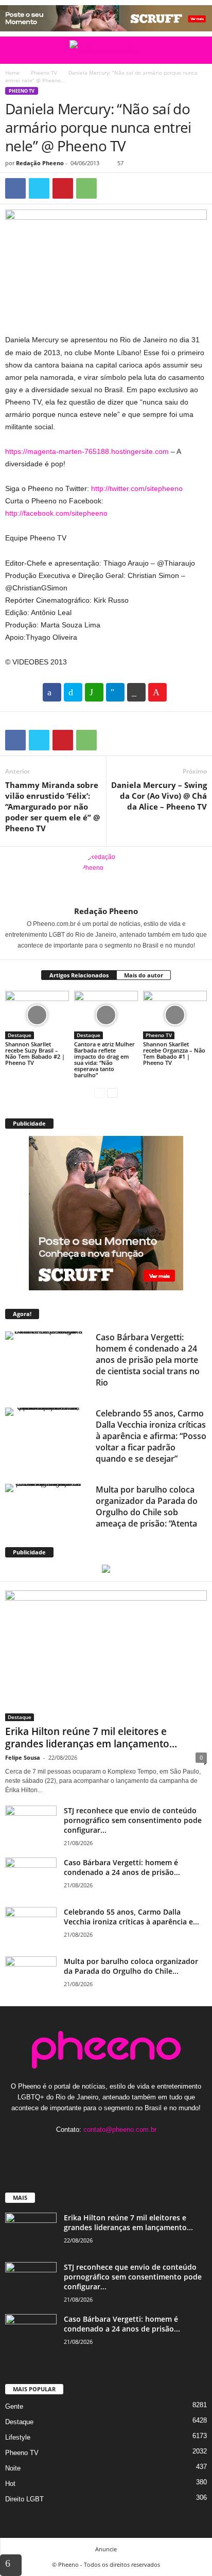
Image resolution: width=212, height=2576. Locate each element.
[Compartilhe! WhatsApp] (94, 692)
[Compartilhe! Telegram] (115, 692)
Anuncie (106, 2549)
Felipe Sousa (23, 1757)
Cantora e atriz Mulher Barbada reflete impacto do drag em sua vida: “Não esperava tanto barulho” (104, 1059)
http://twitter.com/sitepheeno (137, 488)
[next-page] (112, 1092)
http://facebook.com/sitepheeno (56, 513)
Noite (13, 2468)
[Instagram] (96, 2150)
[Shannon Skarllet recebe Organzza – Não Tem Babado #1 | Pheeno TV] (175, 1015)
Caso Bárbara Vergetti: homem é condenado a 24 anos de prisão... (122, 1867)
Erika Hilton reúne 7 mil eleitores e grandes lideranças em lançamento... (91, 1738)
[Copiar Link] (136, 692)
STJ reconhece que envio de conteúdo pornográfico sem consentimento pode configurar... (133, 1820)
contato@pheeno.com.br (120, 2130)
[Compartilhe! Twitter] (73, 692)
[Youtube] (138, 2150)
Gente (14, 2406)
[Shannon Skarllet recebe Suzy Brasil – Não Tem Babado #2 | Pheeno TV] (37, 1015)
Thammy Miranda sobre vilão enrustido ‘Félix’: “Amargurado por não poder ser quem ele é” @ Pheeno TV (52, 807)
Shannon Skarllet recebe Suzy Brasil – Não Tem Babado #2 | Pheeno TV (35, 1053)
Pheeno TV (44, 73)
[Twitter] (39, 188)
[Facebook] (15, 188)
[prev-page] (100, 1092)
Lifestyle (18, 2437)
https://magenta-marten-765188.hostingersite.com (87, 451)
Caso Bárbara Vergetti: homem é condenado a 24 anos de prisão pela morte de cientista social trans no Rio (148, 1360)
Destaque (20, 1035)
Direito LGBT (24, 2499)
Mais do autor (144, 975)
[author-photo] (106, 877)
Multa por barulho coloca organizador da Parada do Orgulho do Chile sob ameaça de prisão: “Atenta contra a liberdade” (147, 1512)
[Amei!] (157, 692)
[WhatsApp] (86, 188)
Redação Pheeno (40, 163)
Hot (10, 2484)
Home (12, 73)
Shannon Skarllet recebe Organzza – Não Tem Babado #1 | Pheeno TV (174, 1053)
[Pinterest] (63, 188)
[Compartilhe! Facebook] (52, 692)
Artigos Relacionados (79, 975)
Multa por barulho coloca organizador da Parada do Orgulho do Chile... (131, 1966)
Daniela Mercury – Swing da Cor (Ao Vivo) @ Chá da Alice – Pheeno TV (159, 796)
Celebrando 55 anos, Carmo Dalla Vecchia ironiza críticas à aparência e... (131, 1917)
